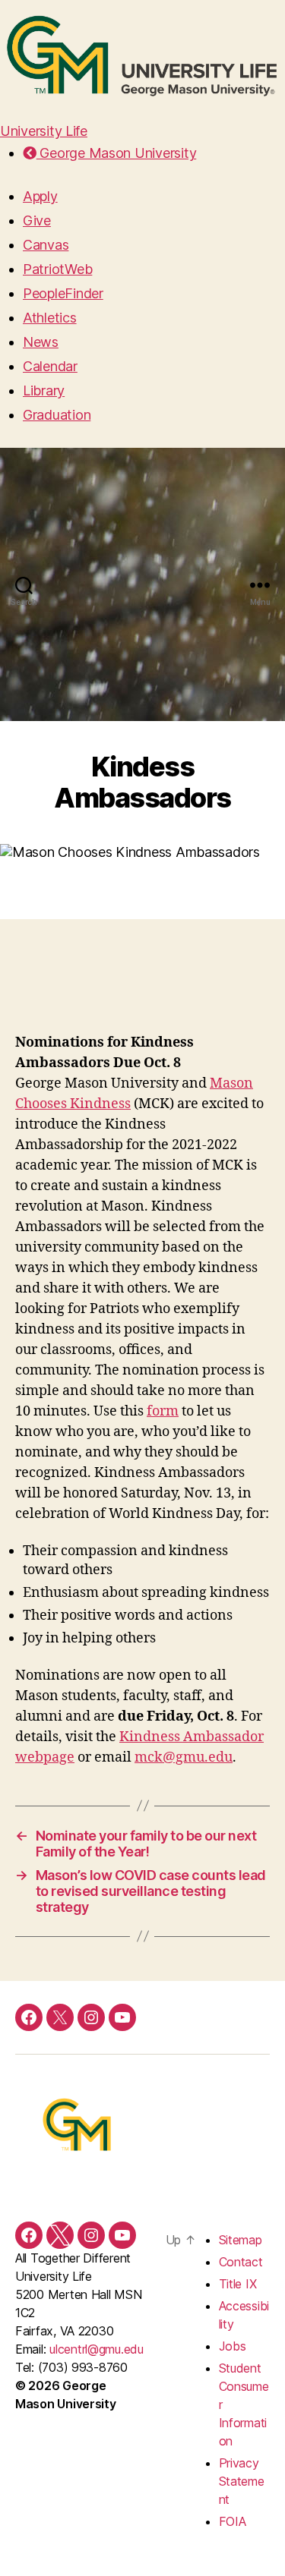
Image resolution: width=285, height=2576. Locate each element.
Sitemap (241, 2240)
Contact (241, 2262)
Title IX (238, 2284)
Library (44, 390)
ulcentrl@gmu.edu (97, 2349)
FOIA (233, 2521)
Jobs (233, 2346)
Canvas (46, 245)
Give (37, 220)
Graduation (57, 415)
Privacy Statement (242, 2481)
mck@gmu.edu (184, 1757)
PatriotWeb (57, 269)
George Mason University (116, 153)
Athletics (50, 318)
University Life (44, 131)
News (41, 342)
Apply (40, 196)
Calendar (50, 366)
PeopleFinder (63, 293)
